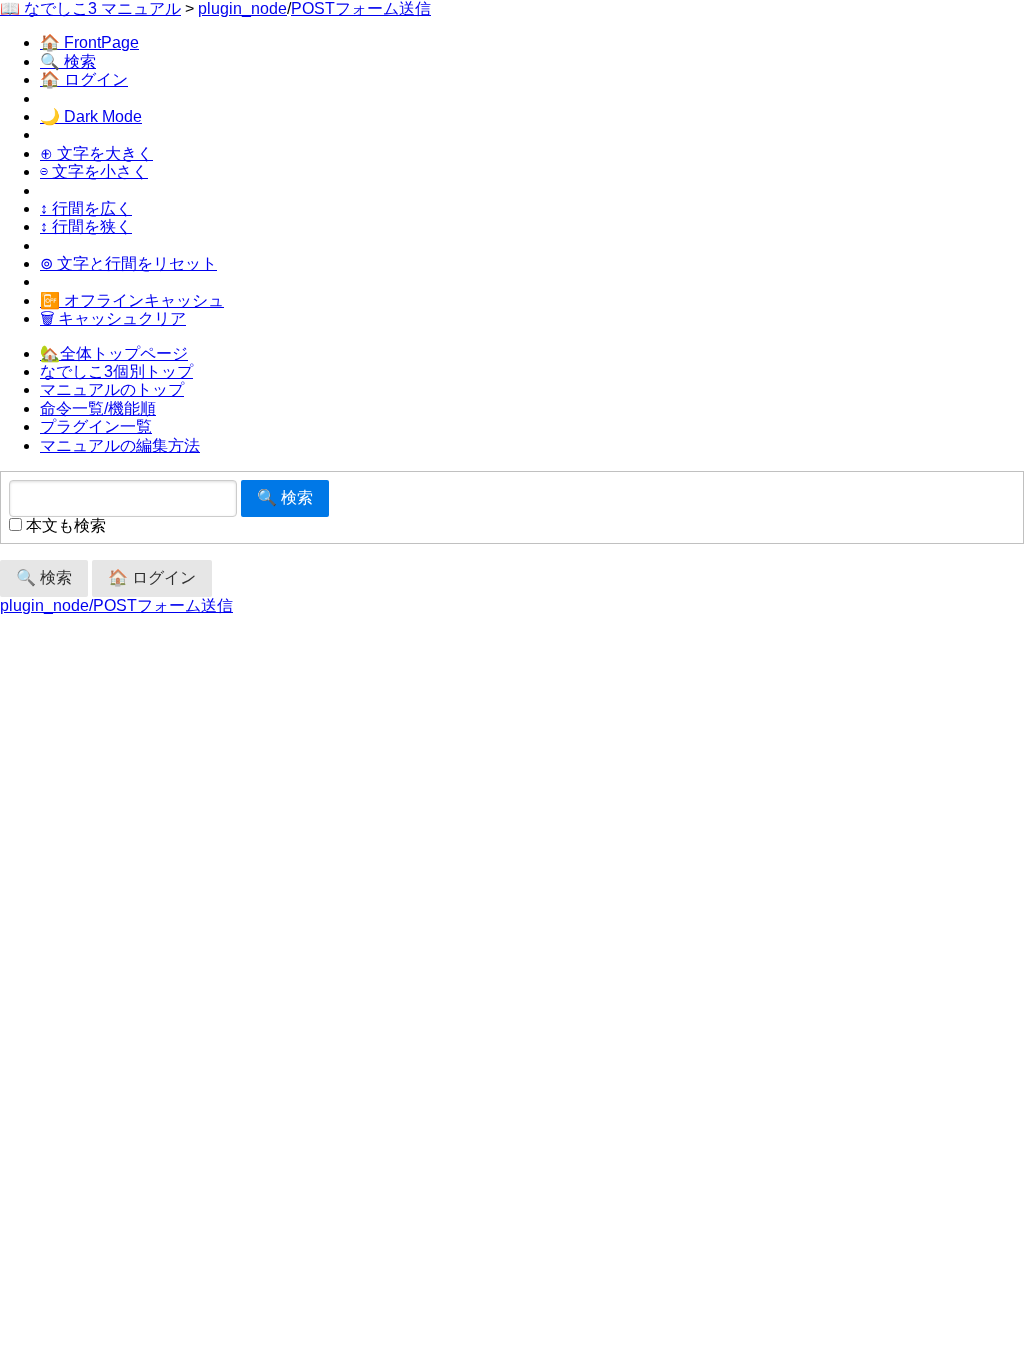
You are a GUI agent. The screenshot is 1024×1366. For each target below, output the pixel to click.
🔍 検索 (68, 61)
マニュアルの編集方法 (120, 445)
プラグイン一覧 (96, 426)
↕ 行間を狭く (86, 226)
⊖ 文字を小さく (94, 171)
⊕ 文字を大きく (96, 153)
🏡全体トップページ (114, 353)
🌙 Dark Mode (91, 116)
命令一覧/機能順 (98, 408)
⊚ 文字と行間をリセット (128, 263)
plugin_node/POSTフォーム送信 (116, 605)
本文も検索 (64, 525)
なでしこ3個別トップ (116, 371)
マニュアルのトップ (112, 389)
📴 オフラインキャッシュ (132, 300)
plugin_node (242, 8)
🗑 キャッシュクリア (113, 318)
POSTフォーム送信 (361, 8)
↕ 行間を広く (86, 208)
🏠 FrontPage (89, 42)
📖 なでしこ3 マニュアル (90, 8)
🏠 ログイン (84, 79)
